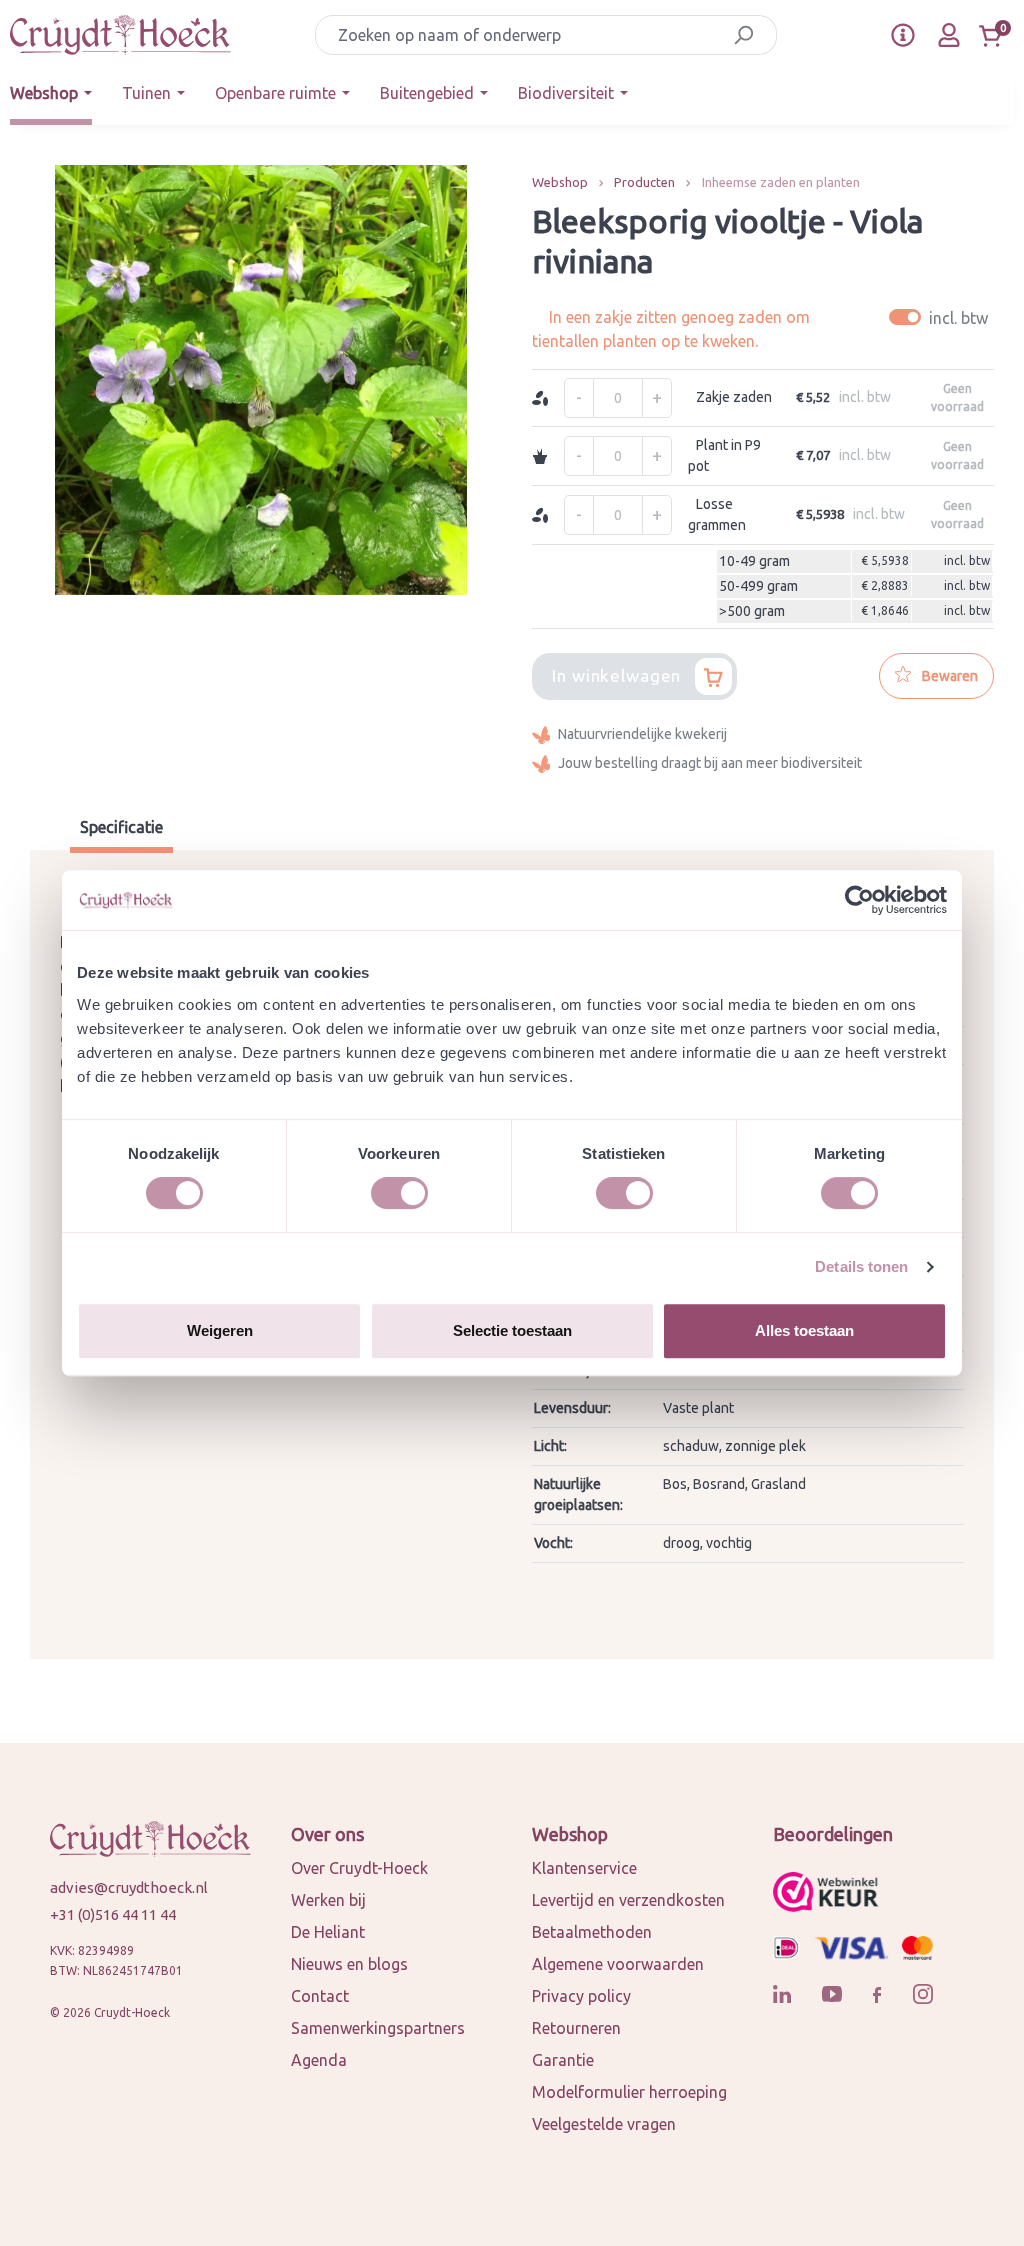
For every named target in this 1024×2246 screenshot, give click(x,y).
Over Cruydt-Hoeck (359, 1868)
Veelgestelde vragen (604, 2124)
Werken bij (328, 1900)
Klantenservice (584, 1868)
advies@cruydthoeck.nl (129, 1887)
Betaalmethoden (592, 1932)
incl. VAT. (941, 317)
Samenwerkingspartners (378, 2028)
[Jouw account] (949, 35)
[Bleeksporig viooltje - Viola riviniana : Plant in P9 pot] (261, 380)
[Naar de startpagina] (120, 35)
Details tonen (861, 1266)
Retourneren (576, 2028)
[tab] (121, 829)
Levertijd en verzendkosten (628, 1900)
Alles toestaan (804, 1330)
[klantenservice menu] (903, 35)
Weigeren (220, 1330)
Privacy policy (581, 1996)
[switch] (399, 1193)
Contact (320, 1996)
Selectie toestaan (512, 1330)
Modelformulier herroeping (629, 2092)
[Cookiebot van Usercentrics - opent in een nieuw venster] (859, 900)
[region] (261, 380)
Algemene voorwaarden (618, 1964)
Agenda (319, 2060)
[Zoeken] (743, 35)
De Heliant (328, 1932)
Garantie (563, 2060)
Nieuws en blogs (349, 1964)
